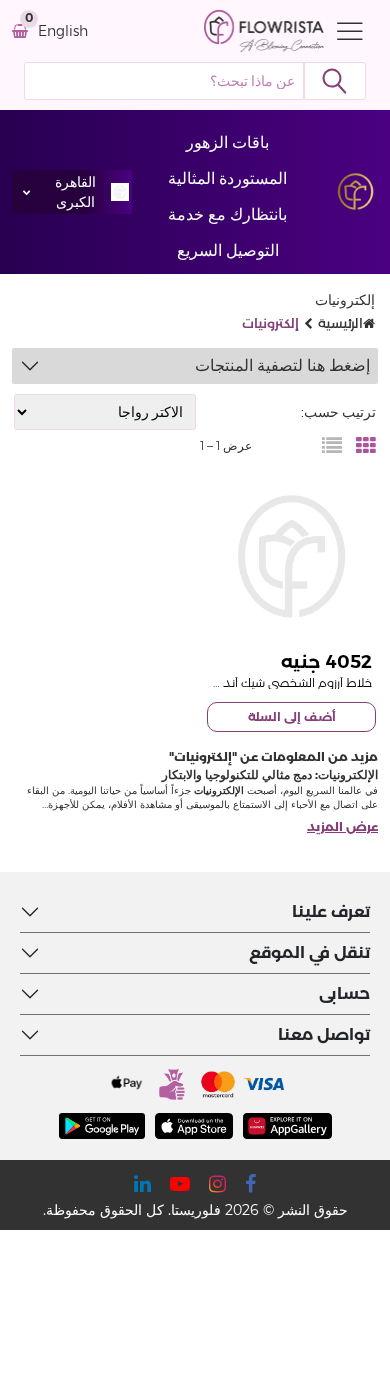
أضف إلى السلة (292, 716)
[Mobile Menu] (345, 31)
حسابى (344, 993)
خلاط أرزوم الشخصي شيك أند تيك (287, 682)
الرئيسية (340, 323)
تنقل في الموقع (309, 952)
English (63, 31)
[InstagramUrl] (217, 1184)
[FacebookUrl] (250, 1184)
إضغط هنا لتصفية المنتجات (282, 365)
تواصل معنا (324, 1034)
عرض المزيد (342, 826)
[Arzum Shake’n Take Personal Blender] (291, 556)
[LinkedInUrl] (142, 1184)
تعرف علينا (331, 911)
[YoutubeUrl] (180, 1184)
